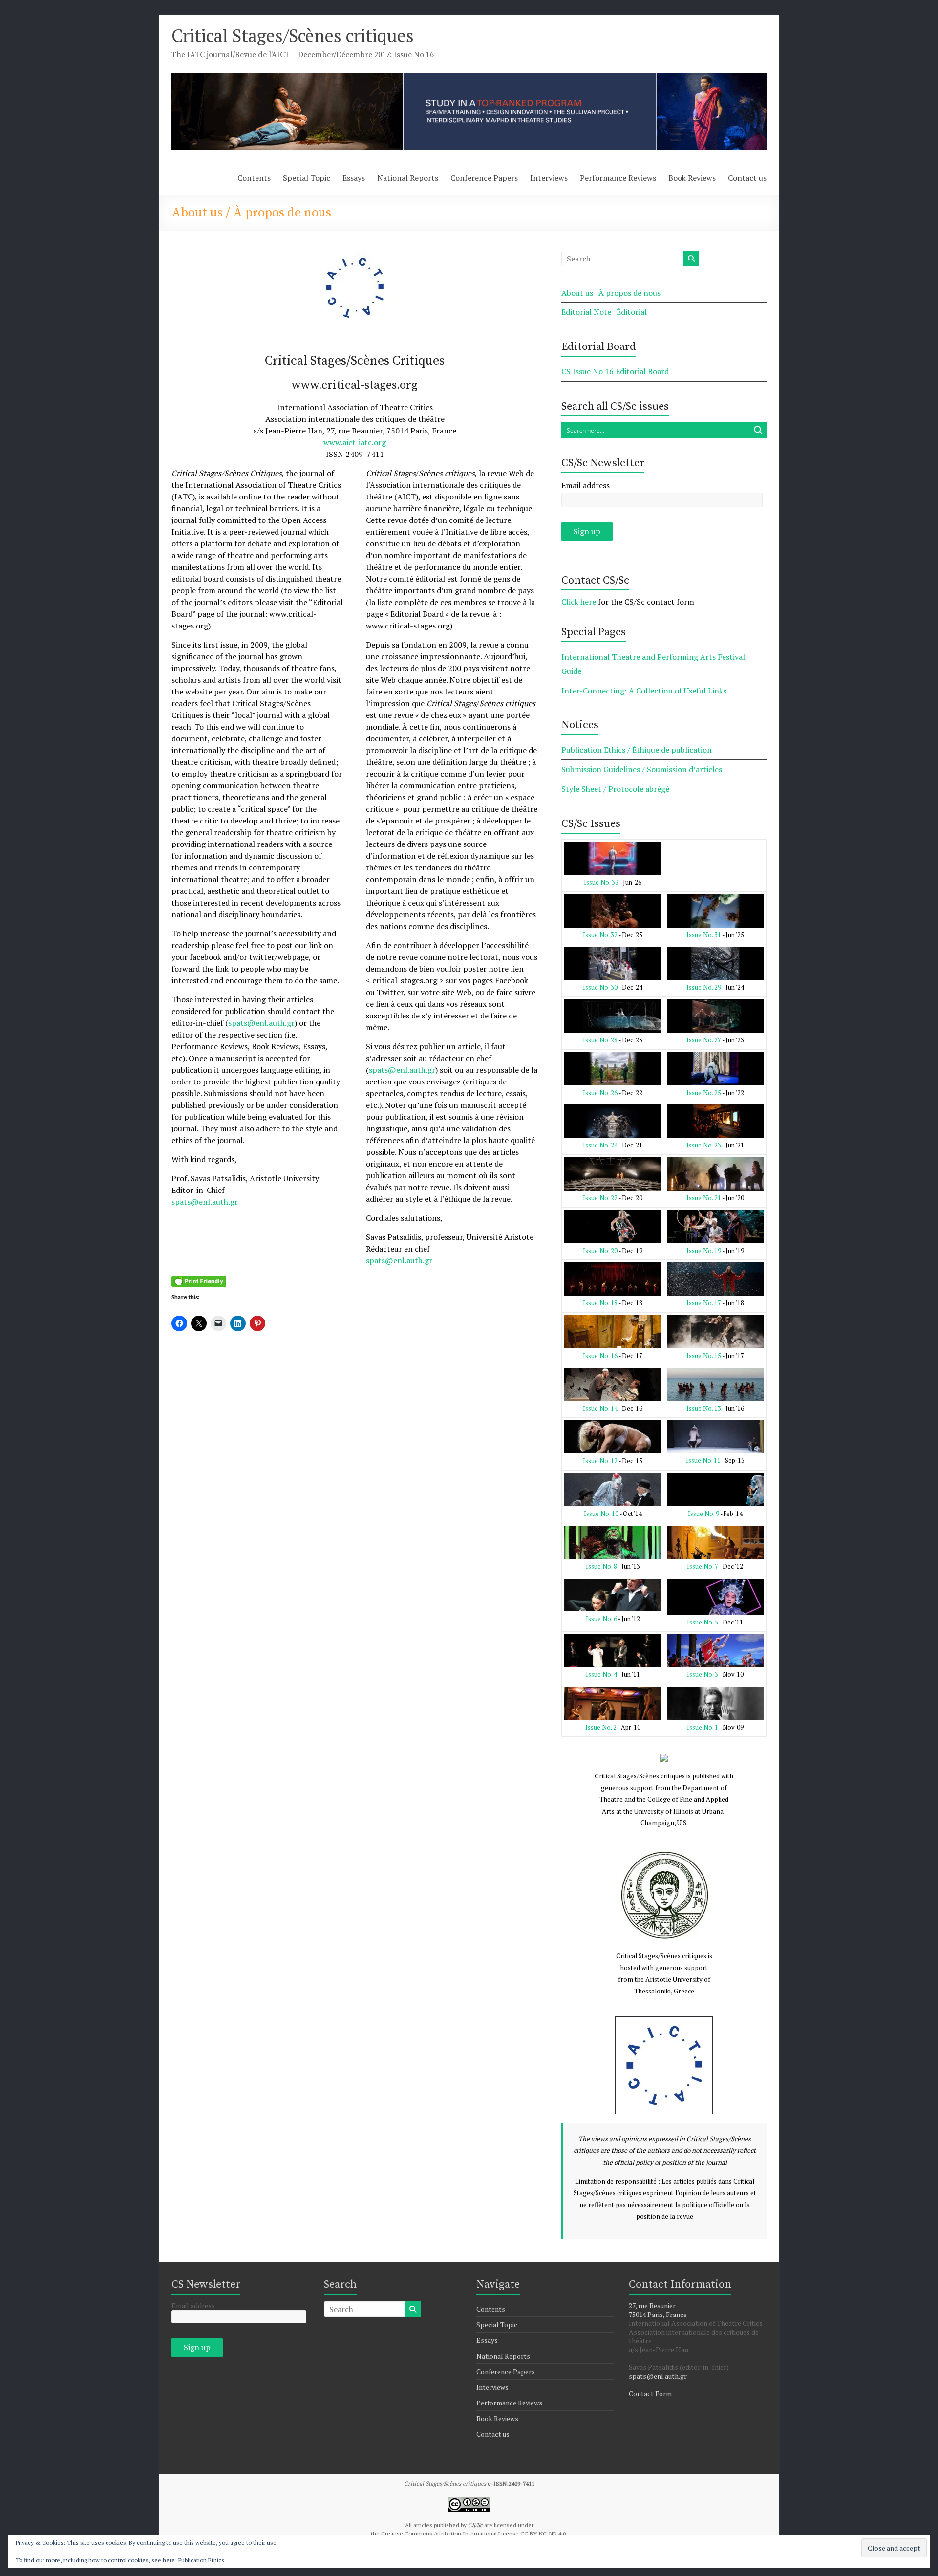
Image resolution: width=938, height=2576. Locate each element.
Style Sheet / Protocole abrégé (615, 789)
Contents (254, 178)
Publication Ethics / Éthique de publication (637, 750)
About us (577, 293)
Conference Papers (484, 178)
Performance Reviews (618, 178)
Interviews (549, 178)
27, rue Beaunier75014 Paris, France (658, 2310)
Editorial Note (586, 312)
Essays (354, 178)
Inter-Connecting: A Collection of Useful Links (644, 691)
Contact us (747, 178)
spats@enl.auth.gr (261, 1023)
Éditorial (632, 312)
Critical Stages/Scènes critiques (293, 35)
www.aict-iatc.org (355, 442)
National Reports (408, 178)
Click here (579, 602)
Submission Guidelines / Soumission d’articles (642, 769)
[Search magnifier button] (758, 430)
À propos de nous (629, 293)
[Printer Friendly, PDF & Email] (199, 1281)
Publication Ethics (201, 2560)
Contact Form (650, 2393)
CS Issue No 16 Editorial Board (615, 371)
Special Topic (307, 178)
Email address (586, 485)
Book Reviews (692, 178)
